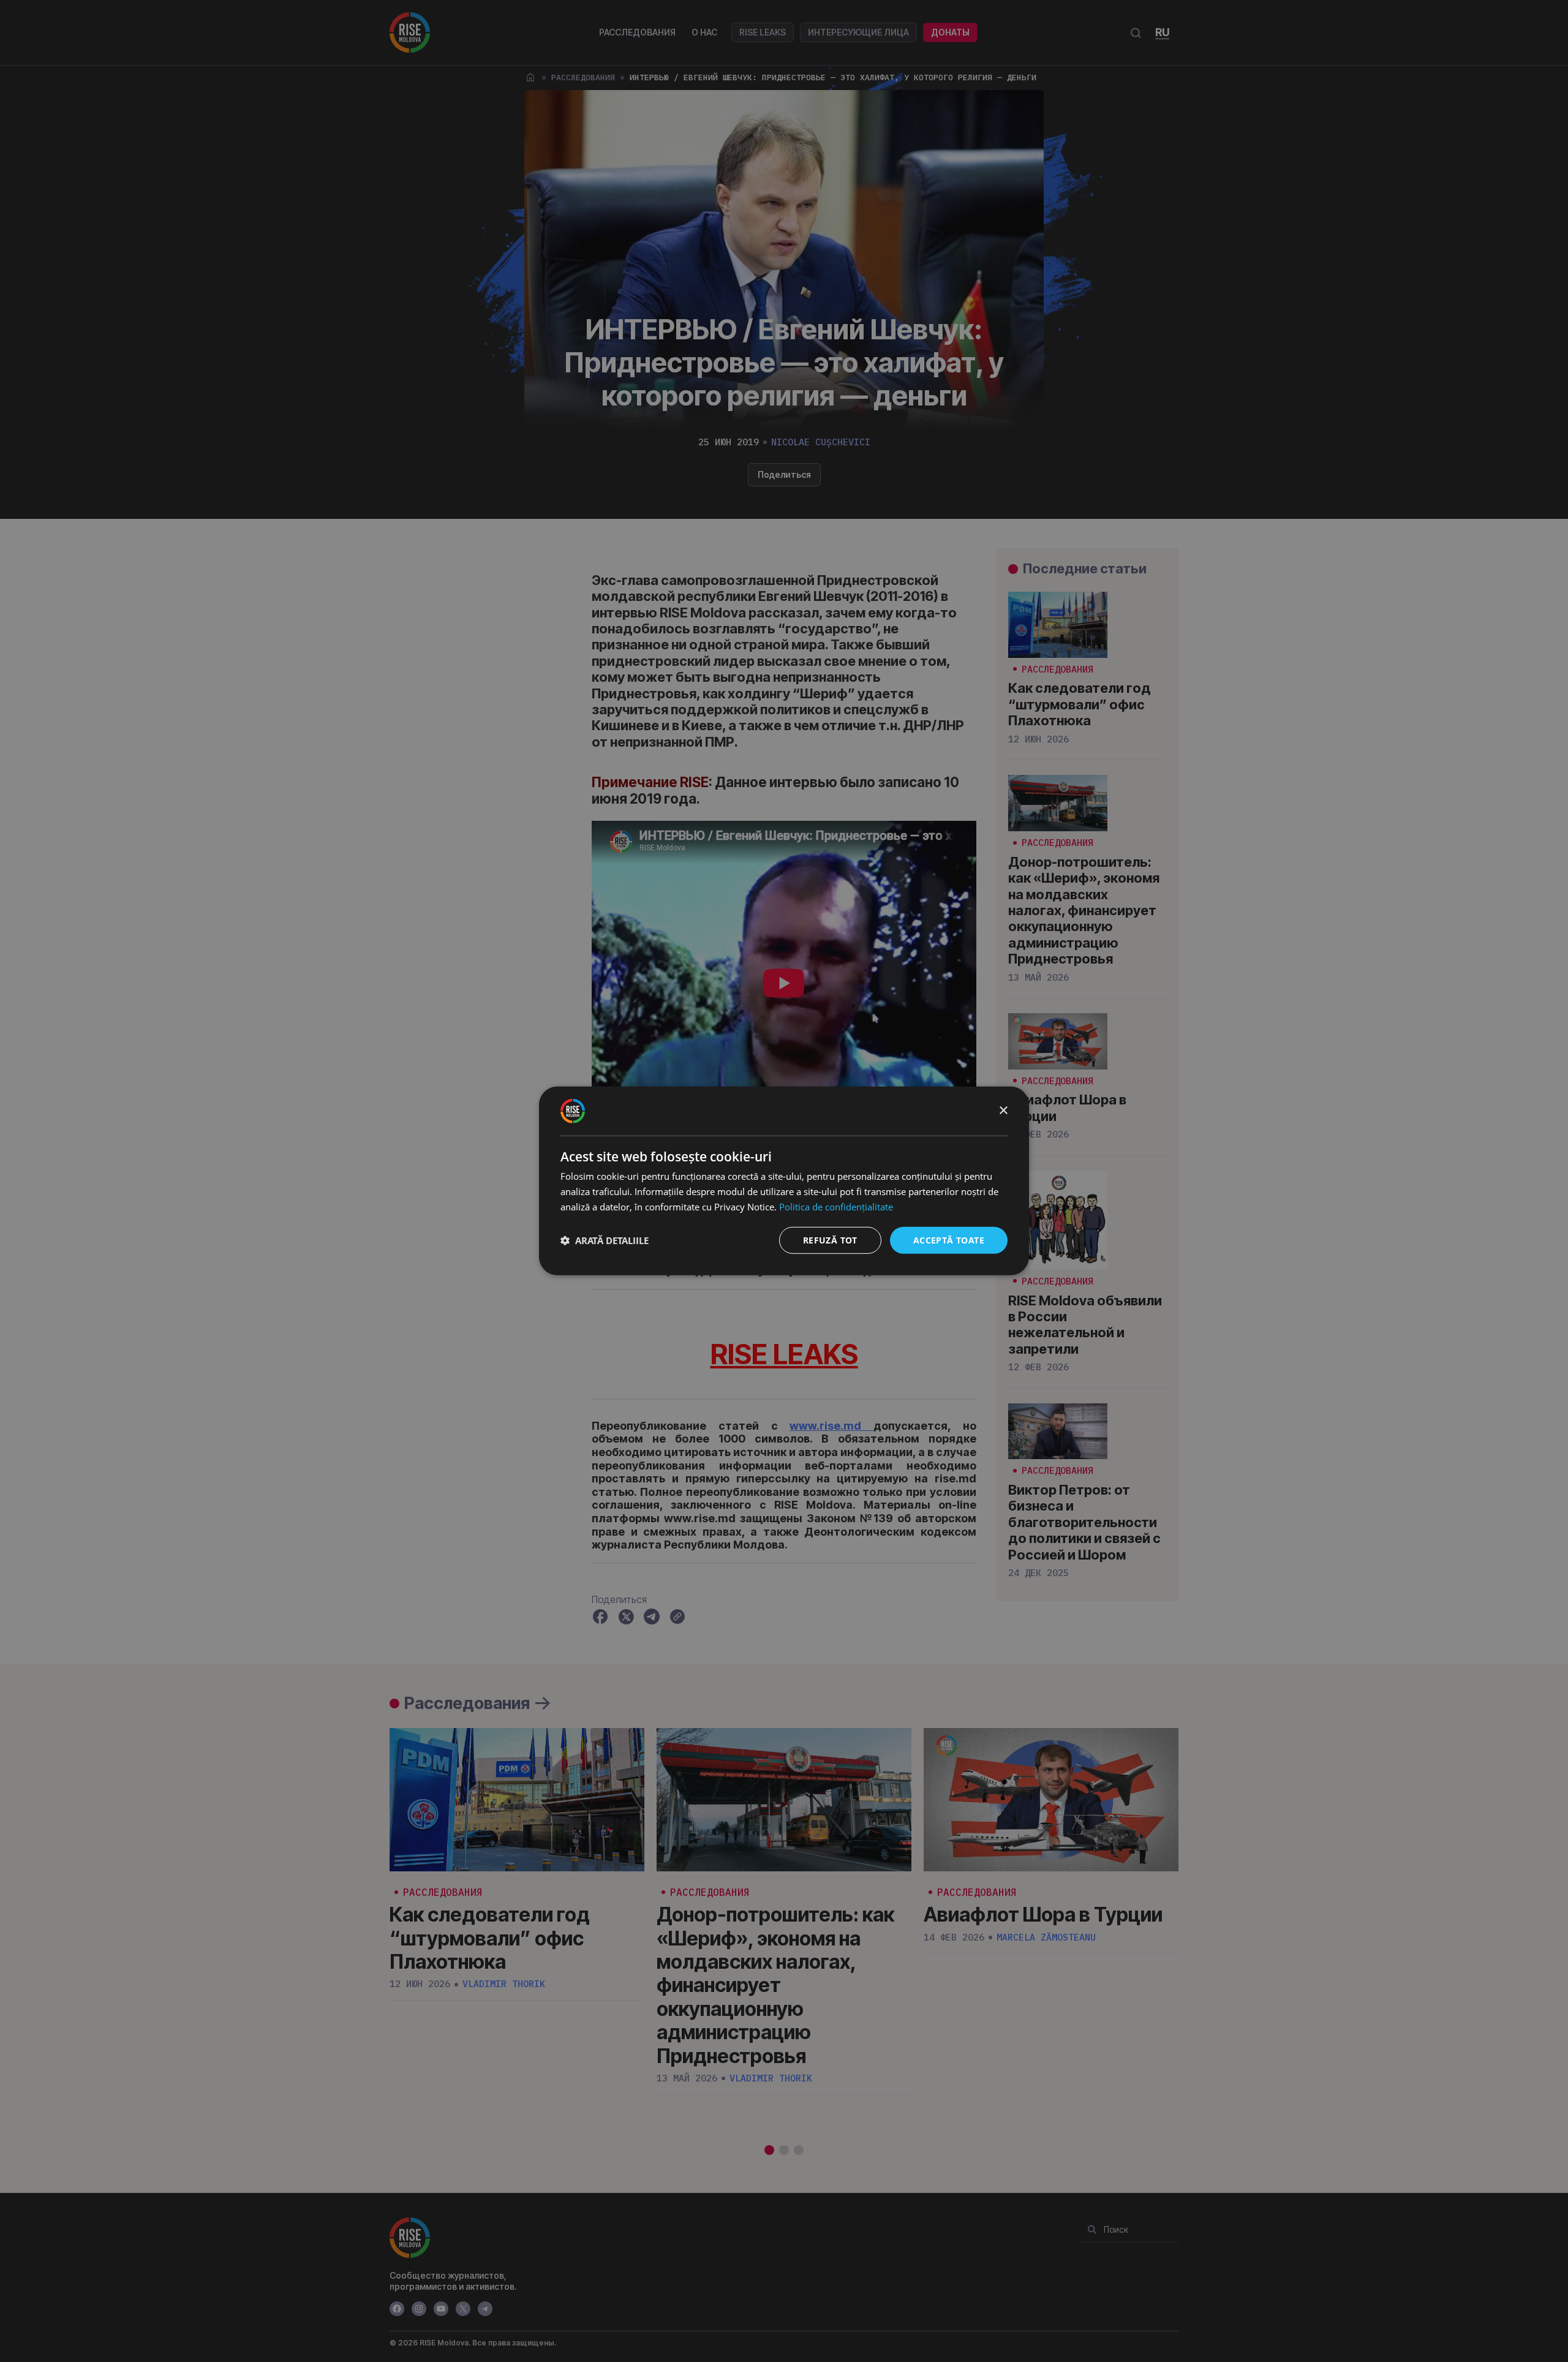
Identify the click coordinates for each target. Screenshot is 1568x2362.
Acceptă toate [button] (949, 1239)
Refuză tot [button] (830, 1239)
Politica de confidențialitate (836, 1207)
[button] (605, 1240)
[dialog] (784, 1181)
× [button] (1003, 1110)
